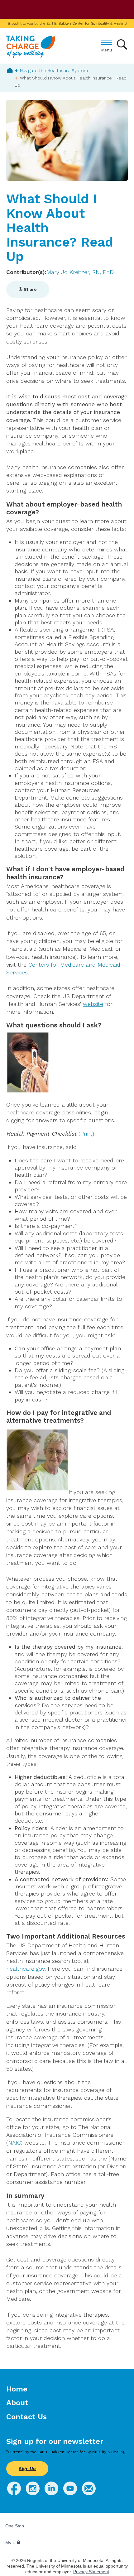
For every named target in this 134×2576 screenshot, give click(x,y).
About (17, 2403)
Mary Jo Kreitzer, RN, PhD (80, 272)
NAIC (14, 2143)
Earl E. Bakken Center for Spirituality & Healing (86, 23)
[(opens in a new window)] (14, 2493)
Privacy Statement (91, 2572)
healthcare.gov (25, 1969)
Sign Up (27, 2468)
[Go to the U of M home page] (50, 10)
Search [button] (122, 44)
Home (10, 70)
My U (11, 2543)
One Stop (15, 2526)
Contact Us (26, 2417)
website (93, 1004)
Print (86, 1134)
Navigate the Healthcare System (54, 70)
